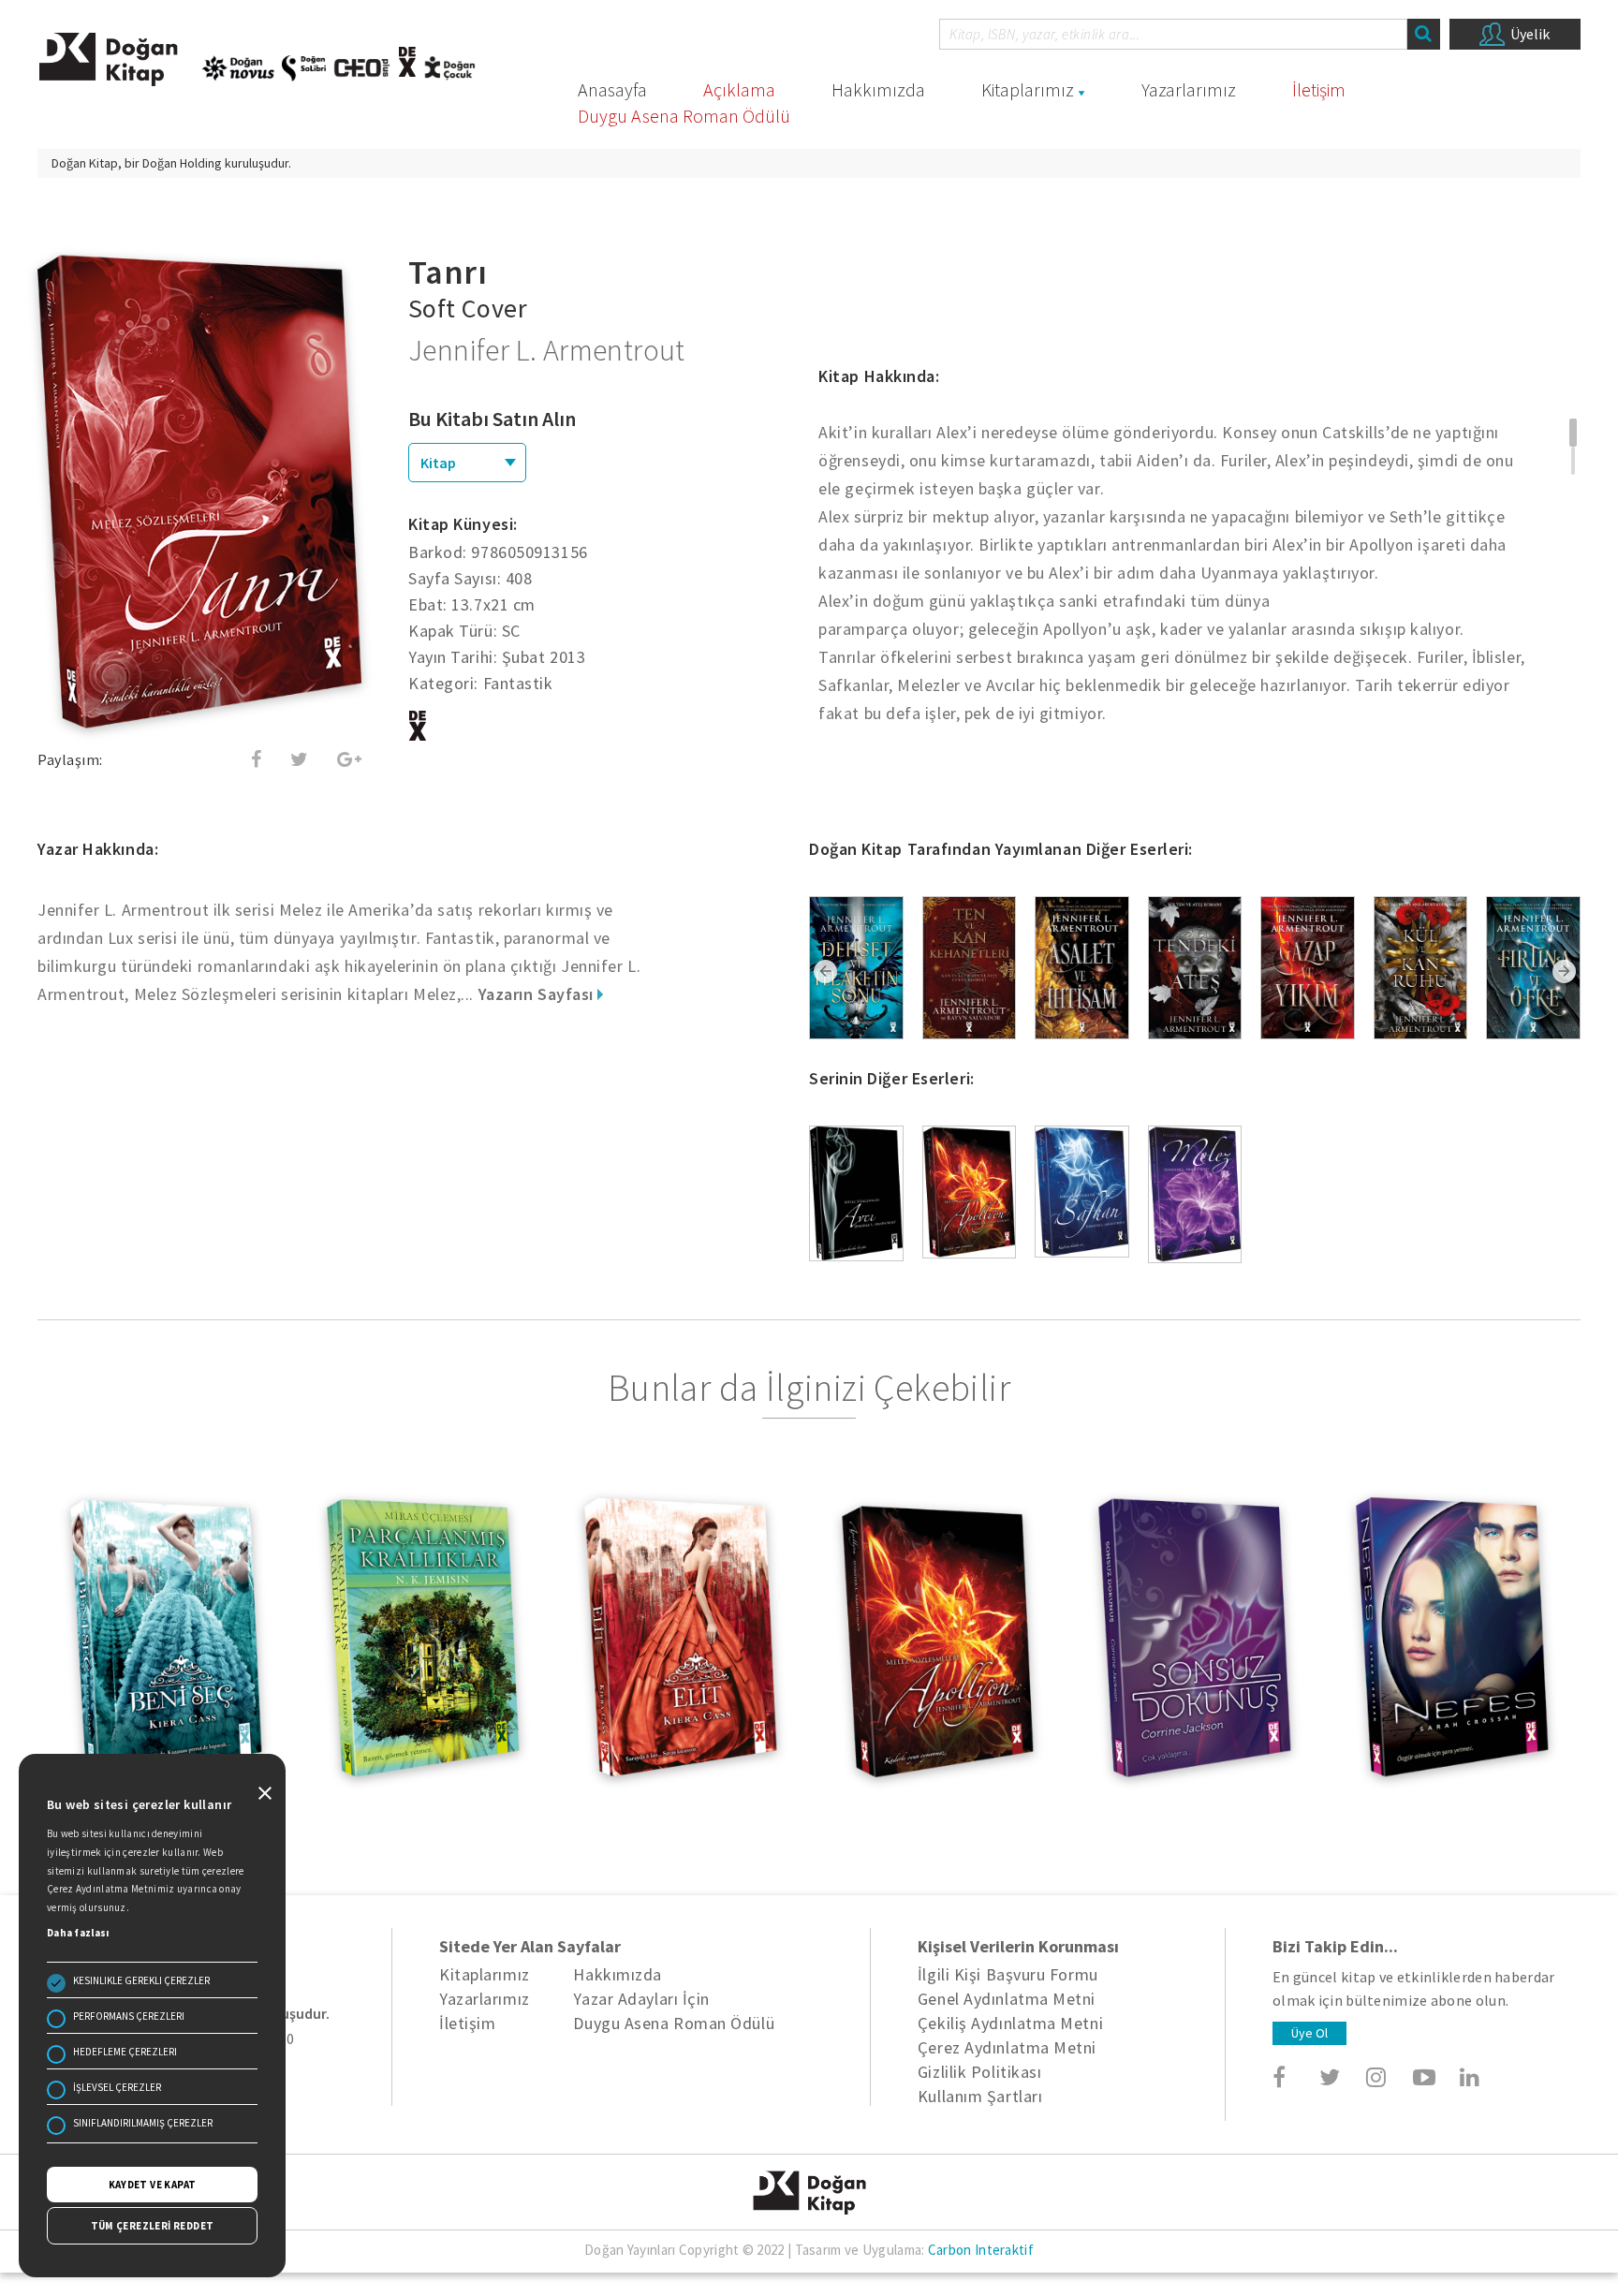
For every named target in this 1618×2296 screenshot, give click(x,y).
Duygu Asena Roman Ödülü (684, 116)
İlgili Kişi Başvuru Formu (1008, 1974)
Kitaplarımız (1028, 89)
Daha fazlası (78, 1933)
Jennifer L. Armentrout (547, 350)
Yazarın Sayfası (538, 994)
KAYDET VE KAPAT (153, 2185)
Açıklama (739, 89)
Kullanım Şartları (980, 2096)
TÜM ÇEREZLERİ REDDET (153, 2226)
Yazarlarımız (1189, 89)
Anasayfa (612, 89)
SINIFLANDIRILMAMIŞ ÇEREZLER (143, 2123)
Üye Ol (1309, 2033)
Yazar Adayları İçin (641, 1999)
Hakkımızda (878, 89)
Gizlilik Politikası (979, 2072)
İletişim (1319, 89)
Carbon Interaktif (981, 2250)
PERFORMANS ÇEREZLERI (129, 2016)
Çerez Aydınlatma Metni (1007, 2047)
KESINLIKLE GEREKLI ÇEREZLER (141, 1980)
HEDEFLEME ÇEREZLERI (125, 2052)
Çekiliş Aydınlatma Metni (1010, 2023)
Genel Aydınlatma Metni (1007, 1999)
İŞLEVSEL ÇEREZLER (117, 2087)
